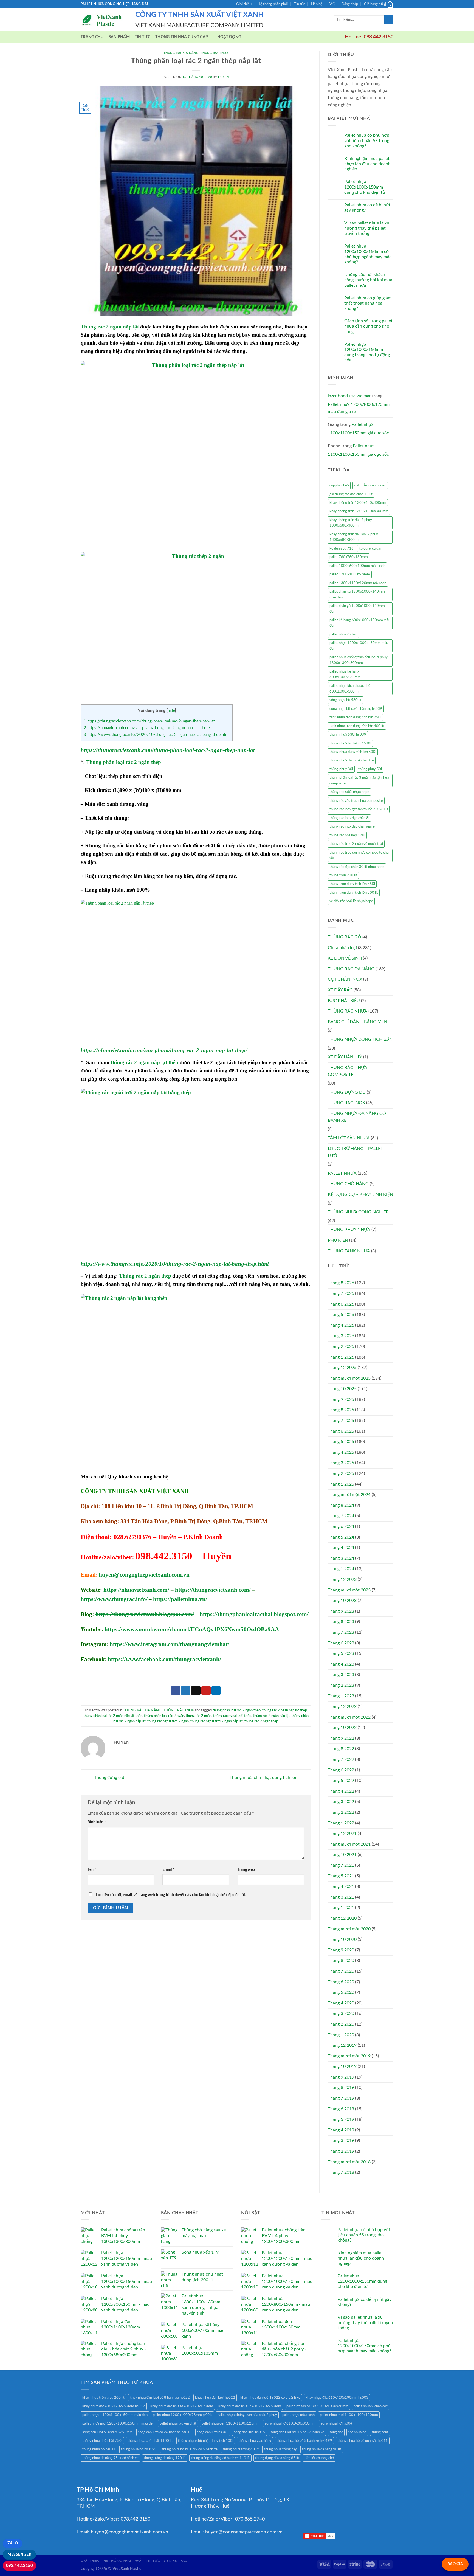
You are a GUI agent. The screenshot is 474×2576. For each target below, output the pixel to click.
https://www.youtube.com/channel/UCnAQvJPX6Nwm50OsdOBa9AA (192, 1629)
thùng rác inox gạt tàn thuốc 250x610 (359, 809)
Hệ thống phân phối (273, 4)
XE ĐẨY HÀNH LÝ (345, 1057)
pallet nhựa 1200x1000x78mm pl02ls (183, 2415)
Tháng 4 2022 (341, 1791)
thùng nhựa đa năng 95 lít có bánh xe (110, 2458)
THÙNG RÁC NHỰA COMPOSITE (347, 1071)
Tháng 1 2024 (341, 1569)
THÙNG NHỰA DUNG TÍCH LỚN (360, 1039)
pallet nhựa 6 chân (343, 634)
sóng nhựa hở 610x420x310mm (290, 2423)
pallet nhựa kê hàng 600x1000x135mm (345, 674)
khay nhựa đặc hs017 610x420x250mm (250, 2406)
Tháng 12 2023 (342, 1579)
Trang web (246, 1870)
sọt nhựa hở (357, 2432)
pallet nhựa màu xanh (298, 2415)
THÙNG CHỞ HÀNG (348, 1184)
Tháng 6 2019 (341, 2109)
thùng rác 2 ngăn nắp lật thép (145, 1062)
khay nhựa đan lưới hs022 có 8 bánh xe (270, 2398)
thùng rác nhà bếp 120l (347, 835)
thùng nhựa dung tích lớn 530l (353, 752)
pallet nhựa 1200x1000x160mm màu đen (359, 646)
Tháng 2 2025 (341, 1473)
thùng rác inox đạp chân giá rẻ (352, 826)
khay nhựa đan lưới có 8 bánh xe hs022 (160, 2398)
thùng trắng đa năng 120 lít (165, 2458)
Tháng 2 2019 (341, 2151)
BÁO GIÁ (455, 2564)
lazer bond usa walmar (349, 396)
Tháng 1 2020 (341, 2035)
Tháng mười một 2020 (349, 1929)
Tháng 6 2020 (341, 1982)
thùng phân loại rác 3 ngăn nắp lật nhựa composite (359, 780)
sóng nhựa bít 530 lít (345, 700)
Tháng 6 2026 (341, 1304)
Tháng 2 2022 (341, 1812)
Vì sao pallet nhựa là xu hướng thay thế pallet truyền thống (367, 228)
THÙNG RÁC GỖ (345, 937)
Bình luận (97, 1822)
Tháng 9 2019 (341, 2077)
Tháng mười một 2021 (349, 1844)
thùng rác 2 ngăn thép (261, 1721)
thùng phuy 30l (341, 769)
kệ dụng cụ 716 (342, 549)
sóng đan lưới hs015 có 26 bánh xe (297, 2432)
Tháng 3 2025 (341, 1463)
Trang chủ (92, 37)
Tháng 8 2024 (341, 1505)
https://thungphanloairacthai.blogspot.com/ (254, 1614)
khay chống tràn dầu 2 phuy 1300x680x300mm (351, 523)
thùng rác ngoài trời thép (232, 1716)
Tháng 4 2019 (341, 2130)
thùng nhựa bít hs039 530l (350, 743)
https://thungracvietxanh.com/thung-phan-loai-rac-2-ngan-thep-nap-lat (149, 721)
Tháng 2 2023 (341, 1685)
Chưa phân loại (342, 948)
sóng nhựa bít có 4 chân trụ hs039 (356, 709)
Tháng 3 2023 (341, 1675)
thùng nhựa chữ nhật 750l (102, 2441)
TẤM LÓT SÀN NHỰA (349, 1138)
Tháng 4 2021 (341, 1886)
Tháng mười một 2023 (349, 1590)
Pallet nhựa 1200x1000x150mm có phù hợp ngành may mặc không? (368, 254)
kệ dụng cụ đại (370, 549)
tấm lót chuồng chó (319, 2458)
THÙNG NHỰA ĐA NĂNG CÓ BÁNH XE (357, 1117)
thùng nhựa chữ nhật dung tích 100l (206, 2441)
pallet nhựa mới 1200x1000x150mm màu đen (118, 2423)
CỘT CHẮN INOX (345, 979)
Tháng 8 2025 (341, 1410)
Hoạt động (229, 37)
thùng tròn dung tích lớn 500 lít (354, 893)
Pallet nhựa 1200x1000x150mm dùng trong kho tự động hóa (367, 352)
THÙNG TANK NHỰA (349, 1251)
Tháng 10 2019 (342, 2066)
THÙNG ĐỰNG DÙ (347, 1092)
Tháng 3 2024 (341, 1558)
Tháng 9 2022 (341, 1738)
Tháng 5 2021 (341, 1876)
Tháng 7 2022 (341, 1759)
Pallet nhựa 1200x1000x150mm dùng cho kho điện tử (365, 187)
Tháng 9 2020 (341, 1950)
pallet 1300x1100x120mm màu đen (358, 583)
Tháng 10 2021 (342, 1855)
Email (168, 1870)
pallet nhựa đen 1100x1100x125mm (231, 2423)
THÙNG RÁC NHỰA (348, 1011)
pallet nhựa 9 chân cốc (371, 2406)
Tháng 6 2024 (341, 1526)
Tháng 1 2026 (341, 1357)
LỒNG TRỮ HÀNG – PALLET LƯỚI (355, 1152)
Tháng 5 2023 (341, 1653)
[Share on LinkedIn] (216, 1691)
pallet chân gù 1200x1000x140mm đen (357, 609)
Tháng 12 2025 (342, 1368)
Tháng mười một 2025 (349, 1378)
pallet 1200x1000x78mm (350, 574)
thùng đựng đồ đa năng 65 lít (277, 2458)
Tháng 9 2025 (341, 1399)
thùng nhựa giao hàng (255, 2441)
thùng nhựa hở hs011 (99, 2449)
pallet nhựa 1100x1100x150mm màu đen (115, 2415)
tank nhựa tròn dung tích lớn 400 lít (357, 726)
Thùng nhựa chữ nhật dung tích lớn (264, 1778)
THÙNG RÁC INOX (214, 53)
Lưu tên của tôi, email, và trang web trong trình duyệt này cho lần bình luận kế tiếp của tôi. (171, 1895)
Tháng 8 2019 (341, 2088)
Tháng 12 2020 (342, 1918)
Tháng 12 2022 (342, 1706)
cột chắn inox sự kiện (370, 485)
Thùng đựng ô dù (110, 1778)
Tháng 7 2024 (341, 1516)
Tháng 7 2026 (341, 1293)
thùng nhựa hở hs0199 (139, 2449)
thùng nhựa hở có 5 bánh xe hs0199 (304, 2441)
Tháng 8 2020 (341, 1961)
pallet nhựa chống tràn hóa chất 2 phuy (247, 2415)
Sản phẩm (119, 37)
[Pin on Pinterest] (206, 1691)
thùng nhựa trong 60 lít (241, 2449)
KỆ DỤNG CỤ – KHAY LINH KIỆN (360, 1194)
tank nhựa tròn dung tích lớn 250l (355, 717)
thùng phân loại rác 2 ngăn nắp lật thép (113, 1716)
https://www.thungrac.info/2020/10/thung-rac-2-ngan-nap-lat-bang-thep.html (157, 735)
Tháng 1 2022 (341, 1823)
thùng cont (380, 2432)
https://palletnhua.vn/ (180, 1599)
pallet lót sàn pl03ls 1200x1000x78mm (317, 2406)
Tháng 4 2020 (341, 2003)
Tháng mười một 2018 (349, 2162)
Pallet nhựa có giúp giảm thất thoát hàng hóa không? (368, 303)
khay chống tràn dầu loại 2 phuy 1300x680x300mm (354, 537)
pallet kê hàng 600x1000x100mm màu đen (360, 623)
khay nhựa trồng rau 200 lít (103, 2398)
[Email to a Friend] (196, 1691)
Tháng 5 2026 (341, 1315)
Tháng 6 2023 (341, 1643)
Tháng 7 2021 (341, 1865)
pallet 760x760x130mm (349, 557)
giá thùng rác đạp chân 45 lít (351, 494)
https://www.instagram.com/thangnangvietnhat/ (170, 1644)
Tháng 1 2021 (341, 1908)
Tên (92, 1870)
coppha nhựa (339, 485)
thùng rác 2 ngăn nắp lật (271, 1716)
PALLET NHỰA (342, 1173)
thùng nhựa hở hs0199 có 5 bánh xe (190, 2449)
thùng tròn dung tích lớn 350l (352, 884)
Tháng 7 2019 (341, 2098)
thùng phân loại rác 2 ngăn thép (237, 1710)
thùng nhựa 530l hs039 (348, 735)
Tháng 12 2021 (342, 1833)
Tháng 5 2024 (341, 1537)
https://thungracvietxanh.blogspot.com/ (145, 1614)
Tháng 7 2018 (341, 2172)
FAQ (332, 4)
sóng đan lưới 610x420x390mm (108, 2432)
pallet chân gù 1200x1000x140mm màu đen (357, 594)
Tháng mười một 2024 (349, 1495)
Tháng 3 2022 (341, 1802)
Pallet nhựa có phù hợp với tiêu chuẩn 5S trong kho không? (367, 140)
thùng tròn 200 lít (343, 875)
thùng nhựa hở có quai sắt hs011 (363, 2441)
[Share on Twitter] (186, 1691)
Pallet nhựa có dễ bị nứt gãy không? (367, 208)
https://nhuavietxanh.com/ (136, 1590)
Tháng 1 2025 (341, 1484)
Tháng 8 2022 (341, 1749)
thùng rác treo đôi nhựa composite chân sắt (360, 855)
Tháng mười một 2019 (349, 2056)
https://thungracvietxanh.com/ (213, 1590)
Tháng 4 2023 (341, 1664)
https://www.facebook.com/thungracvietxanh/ (164, 1659)
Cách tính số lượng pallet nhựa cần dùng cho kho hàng (368, 326)
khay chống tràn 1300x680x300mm (358, 503)
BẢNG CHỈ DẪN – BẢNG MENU (359, 1022)
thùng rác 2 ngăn (199, 1716)
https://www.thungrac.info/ (114, 1599)
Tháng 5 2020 (341, 1992)
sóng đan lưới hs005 (213, 2432)
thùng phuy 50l (370, 769)
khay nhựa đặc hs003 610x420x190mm (182, 2406)
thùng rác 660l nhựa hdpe (349, 792)
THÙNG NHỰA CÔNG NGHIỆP (358, 1212)
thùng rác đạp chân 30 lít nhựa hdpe (357, 867)
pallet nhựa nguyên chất (178, 2423)
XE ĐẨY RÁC (340, 990)
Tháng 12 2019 (342, 2045)
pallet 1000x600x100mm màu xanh (357, 566)
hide (171, 711)
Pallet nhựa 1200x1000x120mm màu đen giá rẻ (359, 408)
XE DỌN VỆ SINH (345, 958)
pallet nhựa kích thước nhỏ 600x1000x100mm (350, 688)
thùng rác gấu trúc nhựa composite (356, 801)
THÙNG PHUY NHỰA (349, 1230)
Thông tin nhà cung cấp (182, 37)
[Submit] (389, 20)
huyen (224, 77)
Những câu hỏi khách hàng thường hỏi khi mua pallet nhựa (368, 280)
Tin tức (300, 4)
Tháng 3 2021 (341, 1897)
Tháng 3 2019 (341, 2141)
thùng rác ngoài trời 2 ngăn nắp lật (217, 1721)
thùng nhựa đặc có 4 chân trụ (352, 760)
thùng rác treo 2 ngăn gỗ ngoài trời (356, 844)
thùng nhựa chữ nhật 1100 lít (150, 2441)
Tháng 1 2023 (341, 1696)
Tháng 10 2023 (342, 1601)
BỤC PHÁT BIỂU (344, 1001)
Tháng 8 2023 (341, 1622)
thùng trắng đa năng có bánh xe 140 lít (220, 2458)
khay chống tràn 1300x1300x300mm (359, 511)
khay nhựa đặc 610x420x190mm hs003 (337, 2398)
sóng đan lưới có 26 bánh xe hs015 (165, 2432)
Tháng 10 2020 (342, 1939)
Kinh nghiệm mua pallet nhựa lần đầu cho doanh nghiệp (367, 164)
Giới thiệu (244, 4)
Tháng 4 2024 (341, 1548)
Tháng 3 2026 (341, 1336)
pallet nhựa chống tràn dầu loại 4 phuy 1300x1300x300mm (359, 660)
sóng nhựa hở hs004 (337, 2423)
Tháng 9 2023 (341, 1611)
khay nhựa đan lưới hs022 (215, 2398)
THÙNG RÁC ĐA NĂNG (181, 53)
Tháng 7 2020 (341, 1971)
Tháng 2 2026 (341, 1346)
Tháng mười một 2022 (349, 1717)
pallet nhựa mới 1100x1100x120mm (349, 2415)
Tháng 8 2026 (341, 1283)
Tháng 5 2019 (341, 2119)
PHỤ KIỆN (338, 1240)
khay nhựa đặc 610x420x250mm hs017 (114, 2406)
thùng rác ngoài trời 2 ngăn (168, 1721)
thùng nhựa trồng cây (280, 2449)
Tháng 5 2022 (341, 1781)
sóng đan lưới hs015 (249, 2432)
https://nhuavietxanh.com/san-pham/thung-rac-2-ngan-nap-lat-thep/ (147, 728)
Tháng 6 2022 (341, 1770)
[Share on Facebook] (176, 1691)
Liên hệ (317, 4)
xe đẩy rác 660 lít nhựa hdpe (351, 901)
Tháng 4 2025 (341, 1452)
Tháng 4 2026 (341, 1325)
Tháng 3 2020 (341, 2013)
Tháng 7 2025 (341, 1421)
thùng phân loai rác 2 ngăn (164, 1716)
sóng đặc (336, 2432)
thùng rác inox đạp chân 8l (349, 818)
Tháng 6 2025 (341, 1431)
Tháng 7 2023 (341, 1632)
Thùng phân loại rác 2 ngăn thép (124, 762)
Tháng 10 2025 (342, 1389)
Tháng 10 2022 (342, 1728)
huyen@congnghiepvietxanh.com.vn (144, 1575)
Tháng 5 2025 (341, 1442)
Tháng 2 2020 (341, 2024)
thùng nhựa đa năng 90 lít (322, 2449)
